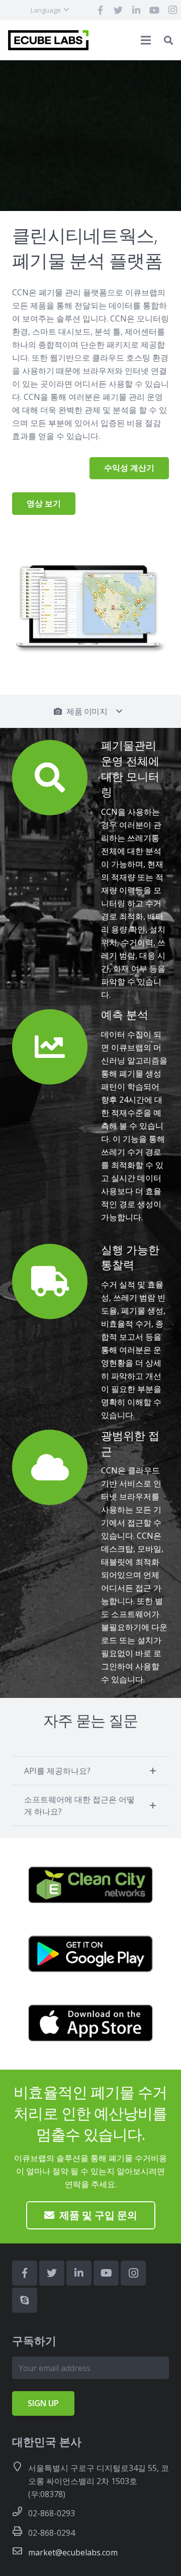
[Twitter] (118, 10)
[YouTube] (154, 10)
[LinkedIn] (136, 10)
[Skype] (25, 2300)
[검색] (168, 40)
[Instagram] (133, 2273)
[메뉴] (146, 40)
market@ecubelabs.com (73, 2552)
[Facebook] (100, 10)
